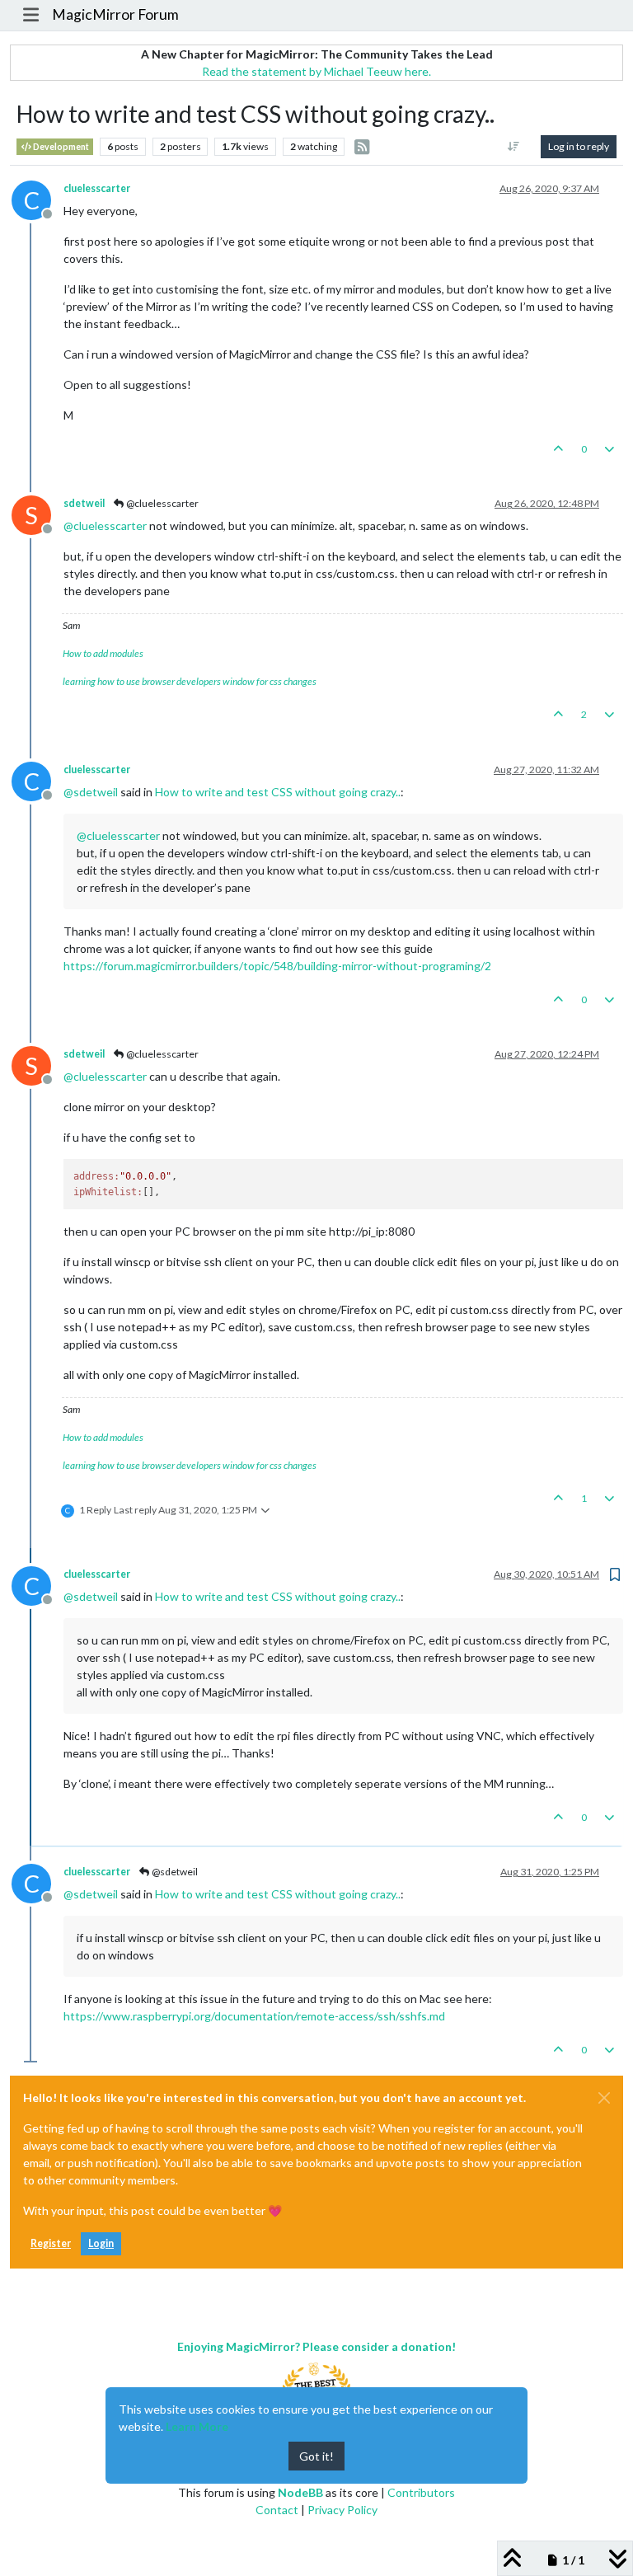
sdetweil (84, 503)
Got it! (316, 2456)
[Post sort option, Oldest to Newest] (514, 147)
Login (101, 2243)
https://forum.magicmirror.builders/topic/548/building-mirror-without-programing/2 (277, 966)
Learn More (197, 2426)
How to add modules (103, 653)
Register (51, 2243)
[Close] (604, 2098)
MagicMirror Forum (115, 14)
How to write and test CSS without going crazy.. (278, 792)
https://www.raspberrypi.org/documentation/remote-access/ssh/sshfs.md (254, 2016)
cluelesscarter (97, 188)
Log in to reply (579, 146)
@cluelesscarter (162, 503)
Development (60, 147)
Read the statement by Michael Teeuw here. (316, 71)
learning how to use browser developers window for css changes (190, 681)
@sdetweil (174, 1872)
